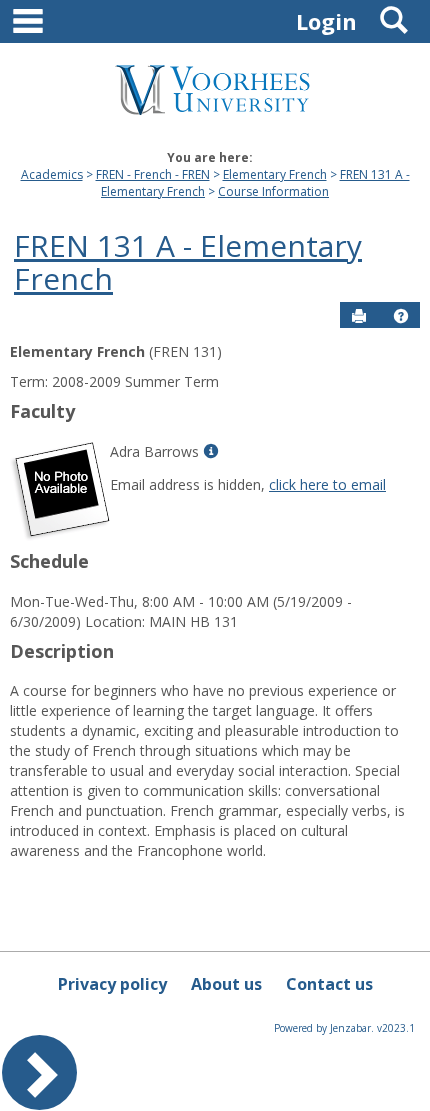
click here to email (327, 484)
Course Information (273, 191)
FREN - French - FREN (153, 174)
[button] (401, 316)
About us (226, 984)
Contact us (329, 984)
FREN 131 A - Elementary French (188, 262)
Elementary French (275, 174)
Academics (52, 174)
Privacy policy (112, 984)
